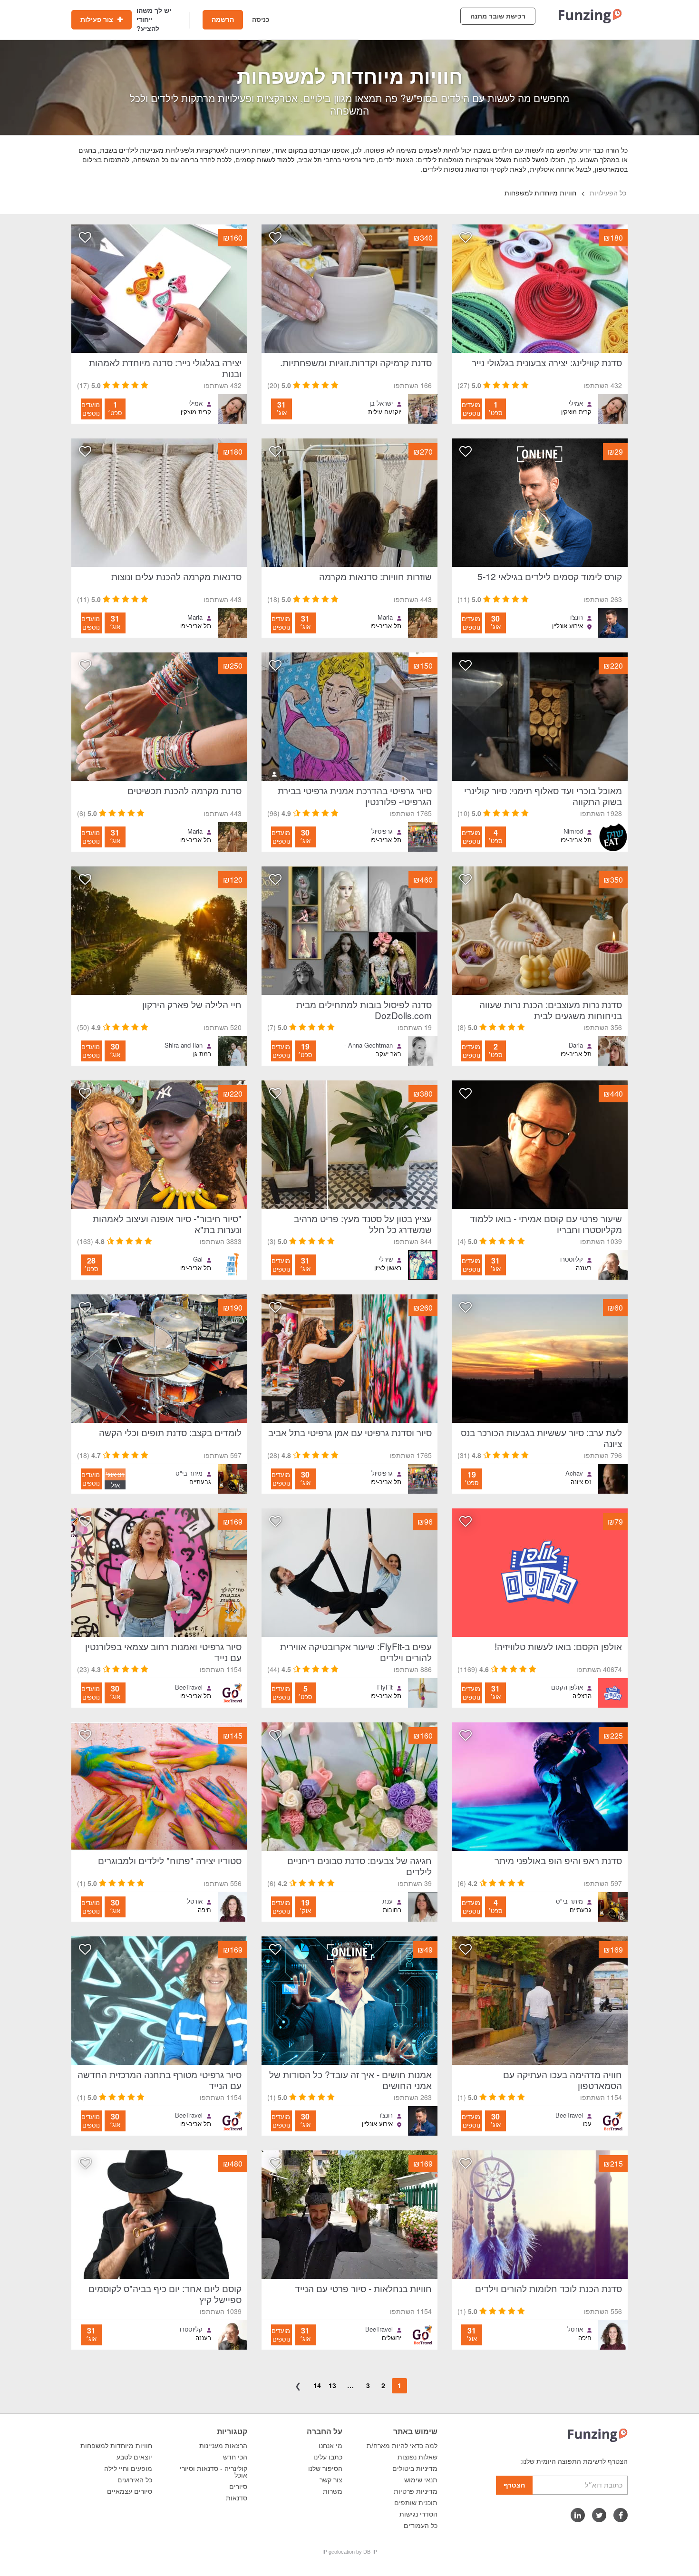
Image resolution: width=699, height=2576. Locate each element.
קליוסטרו (572, 1259)
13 (332, 2385)
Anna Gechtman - (369, 1045)
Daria (576, 1045)
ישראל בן (381, 403)
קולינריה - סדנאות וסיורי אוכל (214, 2472)
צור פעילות (98, 19)
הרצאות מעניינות (223, 2446)
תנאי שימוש (421, 2480)
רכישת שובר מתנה (498, 16)
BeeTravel (189, 1687)
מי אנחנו (330, 2446)
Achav (574, 1473)
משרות (333, 2491)
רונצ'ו (577, 617)
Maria (385, 617)
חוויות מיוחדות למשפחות (116, 2446)
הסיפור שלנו (325, 2469)
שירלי (386, 1259)
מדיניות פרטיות (416, 2491)
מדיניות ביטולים (415, 2469)
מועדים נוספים (471, 409)
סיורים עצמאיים (130, 2491)
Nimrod (573, 831)
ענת (388, 1901)
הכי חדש (235, 2457)
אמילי (576, 403)
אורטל (195, 1901)
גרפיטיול (382, 831)
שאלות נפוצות (417, 2457)
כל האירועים (135, 2480)
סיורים (238, 2487)
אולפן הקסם (567, 1687)
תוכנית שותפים (416, 2503)
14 (317, 2385)
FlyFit (385, 1687)
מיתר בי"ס (189, 1473)
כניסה (261, 19)
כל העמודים (421, 2526)
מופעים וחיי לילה (128, 2469)
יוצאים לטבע (134, 2457)
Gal (198, 1259)
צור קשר (331, 2480)
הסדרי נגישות (418, 2514)
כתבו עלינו (328, 2457)
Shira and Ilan (184, 1045)
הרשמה (223, 19)
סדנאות (237, 2498)
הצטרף (514, 2485)
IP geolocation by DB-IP (350, 2552)
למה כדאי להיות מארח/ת (402, 2446)
